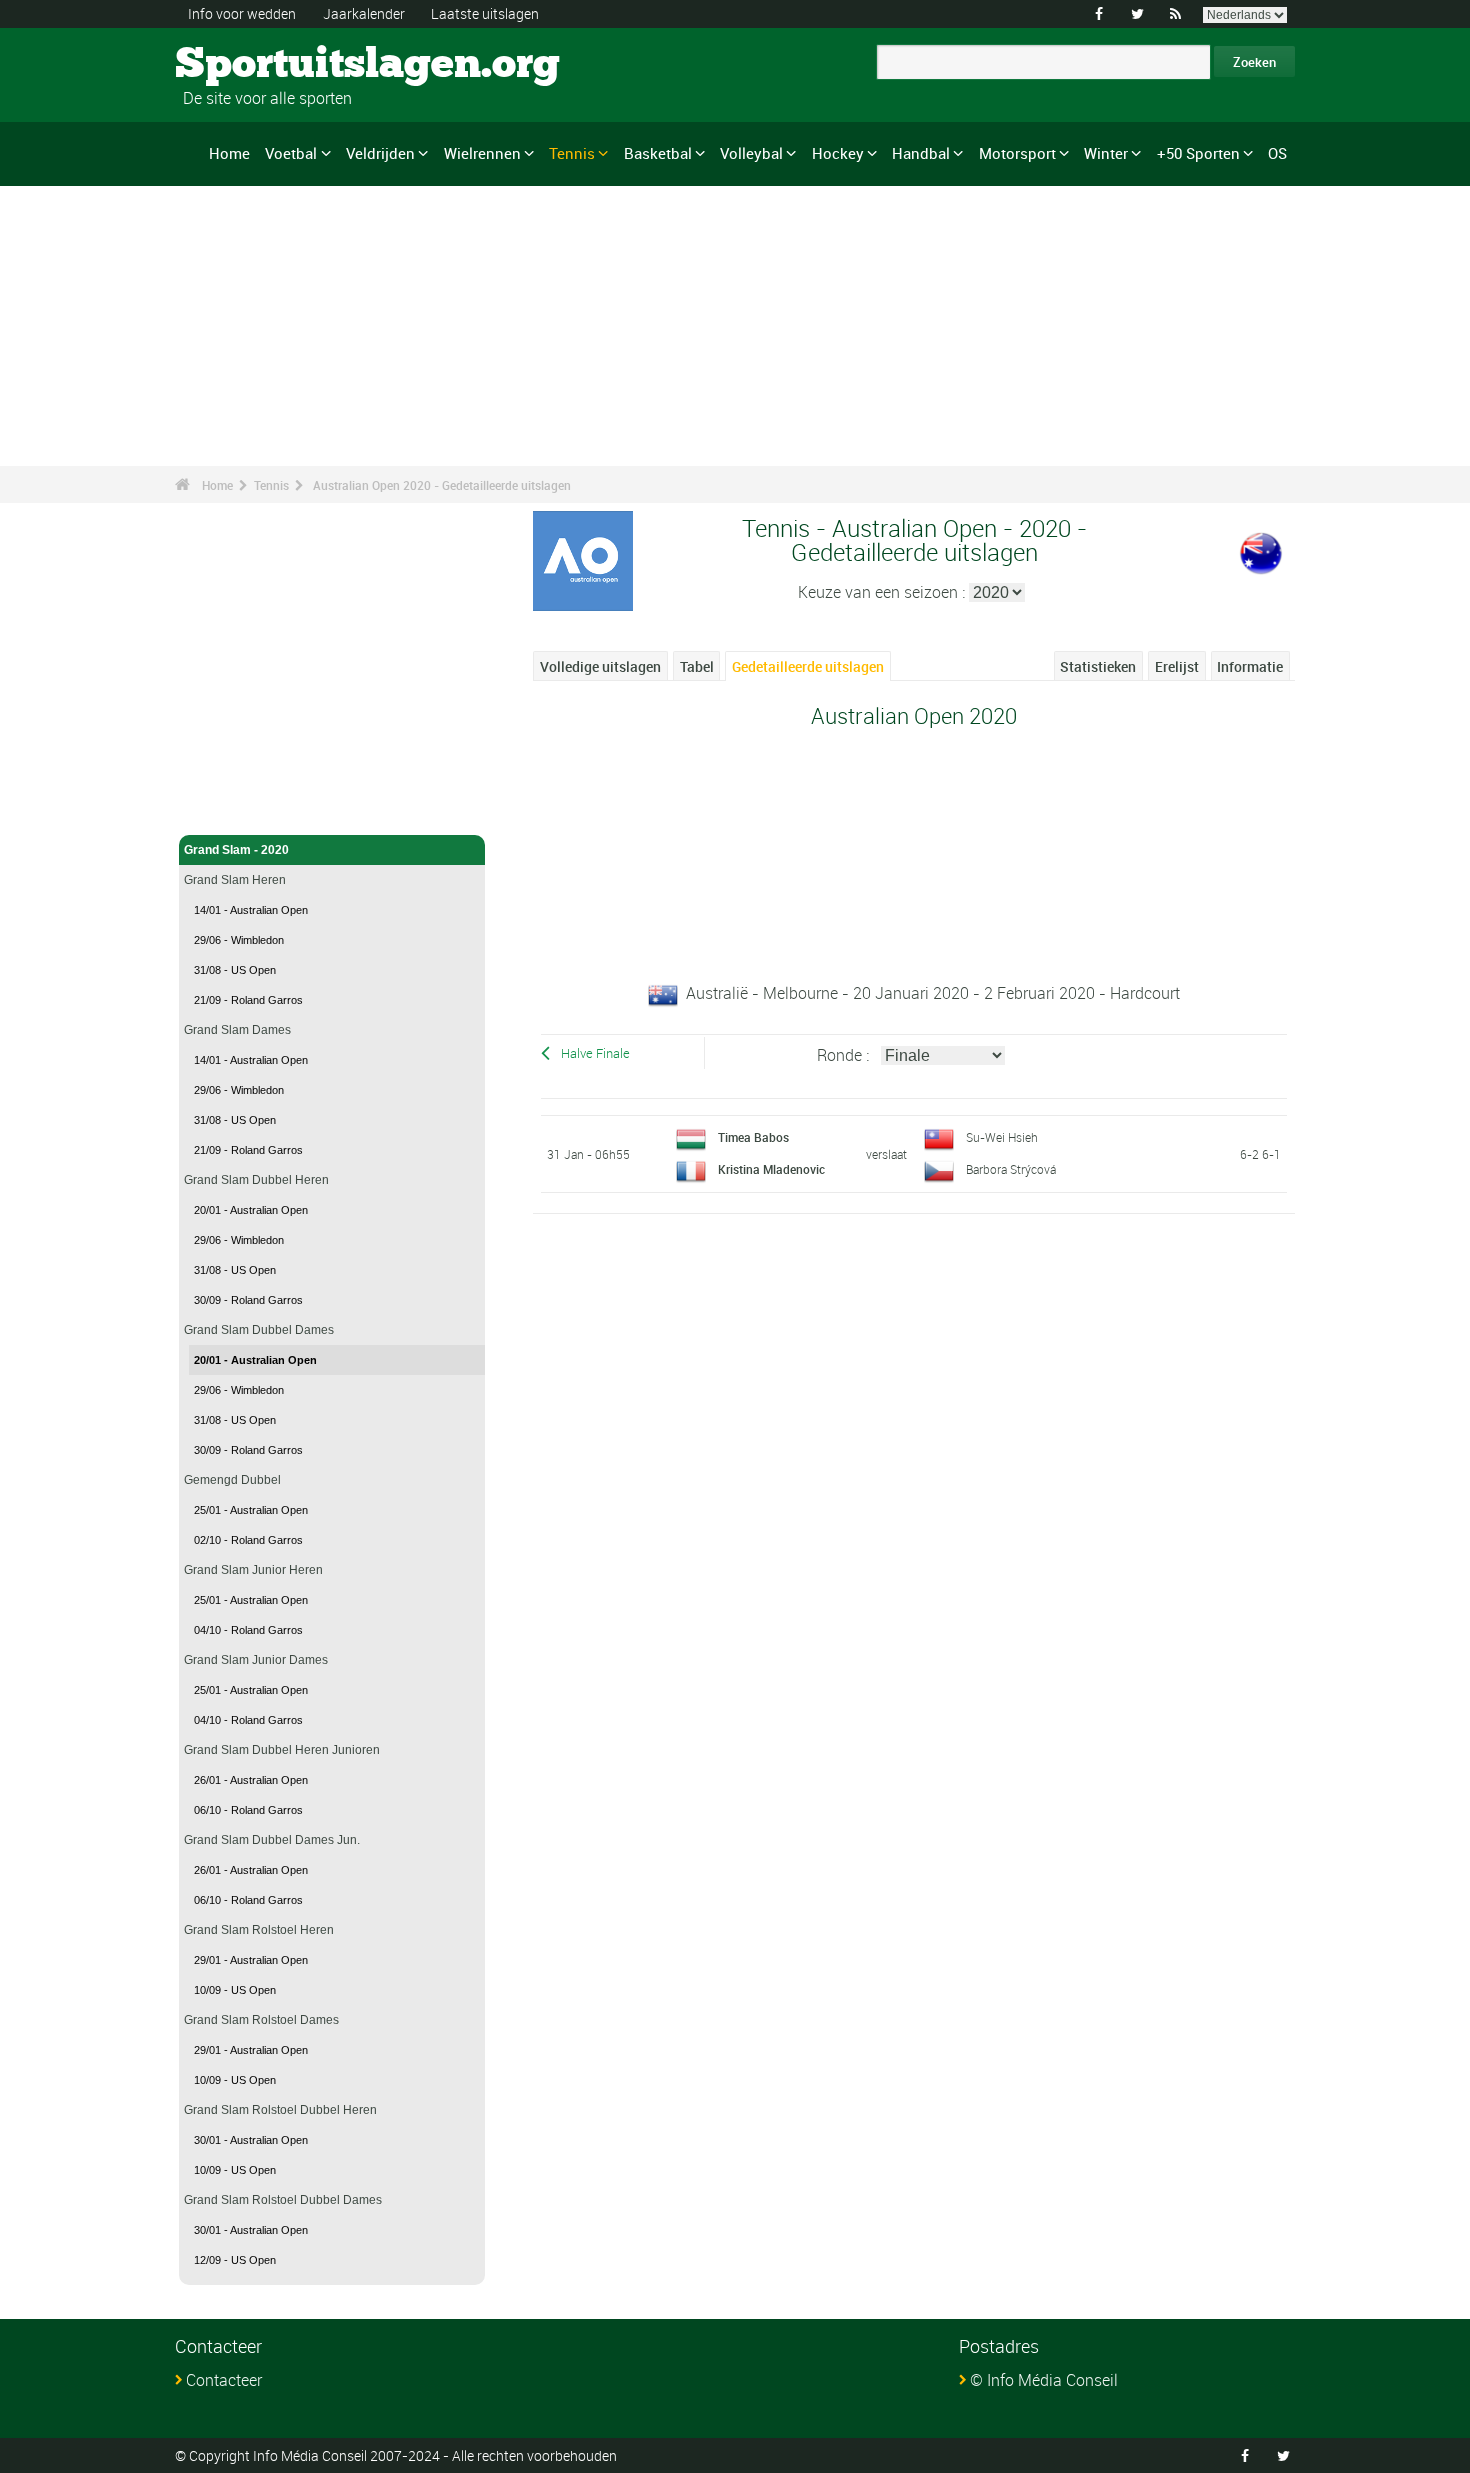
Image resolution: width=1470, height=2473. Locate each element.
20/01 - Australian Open (251, 1210)
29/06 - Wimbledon (239, 940)
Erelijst (1177, 666)
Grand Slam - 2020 (236, 850)
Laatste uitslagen (485, 13)
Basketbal (658, 153)
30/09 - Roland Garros (248, 1300)
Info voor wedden (242, 13)
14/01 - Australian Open (251, 910)
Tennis (572, 153)
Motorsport (1017, 153)
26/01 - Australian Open (251, 1780)
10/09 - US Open (235, 1990)
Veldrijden (380, 153)
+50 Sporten (1198, 153)
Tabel (697, 666)
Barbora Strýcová (1011, 1169)
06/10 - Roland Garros (248, 1810)
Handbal (921, 153)
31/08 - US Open (235, 970)
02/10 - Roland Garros (248, 1540)
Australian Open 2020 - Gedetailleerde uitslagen (442, 485)
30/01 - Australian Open (251, 2140)
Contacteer (224, 2380)
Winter (1106, 153)
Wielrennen (482, 153)
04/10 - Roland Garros (248, 1630)
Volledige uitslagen (600, 666)
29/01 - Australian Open (251, 1960)
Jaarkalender (364, 13)
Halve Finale (595, 1053)
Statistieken (1098, 666)
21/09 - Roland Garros (248, 1000)
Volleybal (751, 153)
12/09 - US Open (235, 2260)
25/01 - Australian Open (251, 1510)
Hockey (838, 153)
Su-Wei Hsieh (1002, 1137)
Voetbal (291, 153)
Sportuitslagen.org (250, 65)
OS (1277, 153)
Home (229, 153)
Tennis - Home (224, 808)
